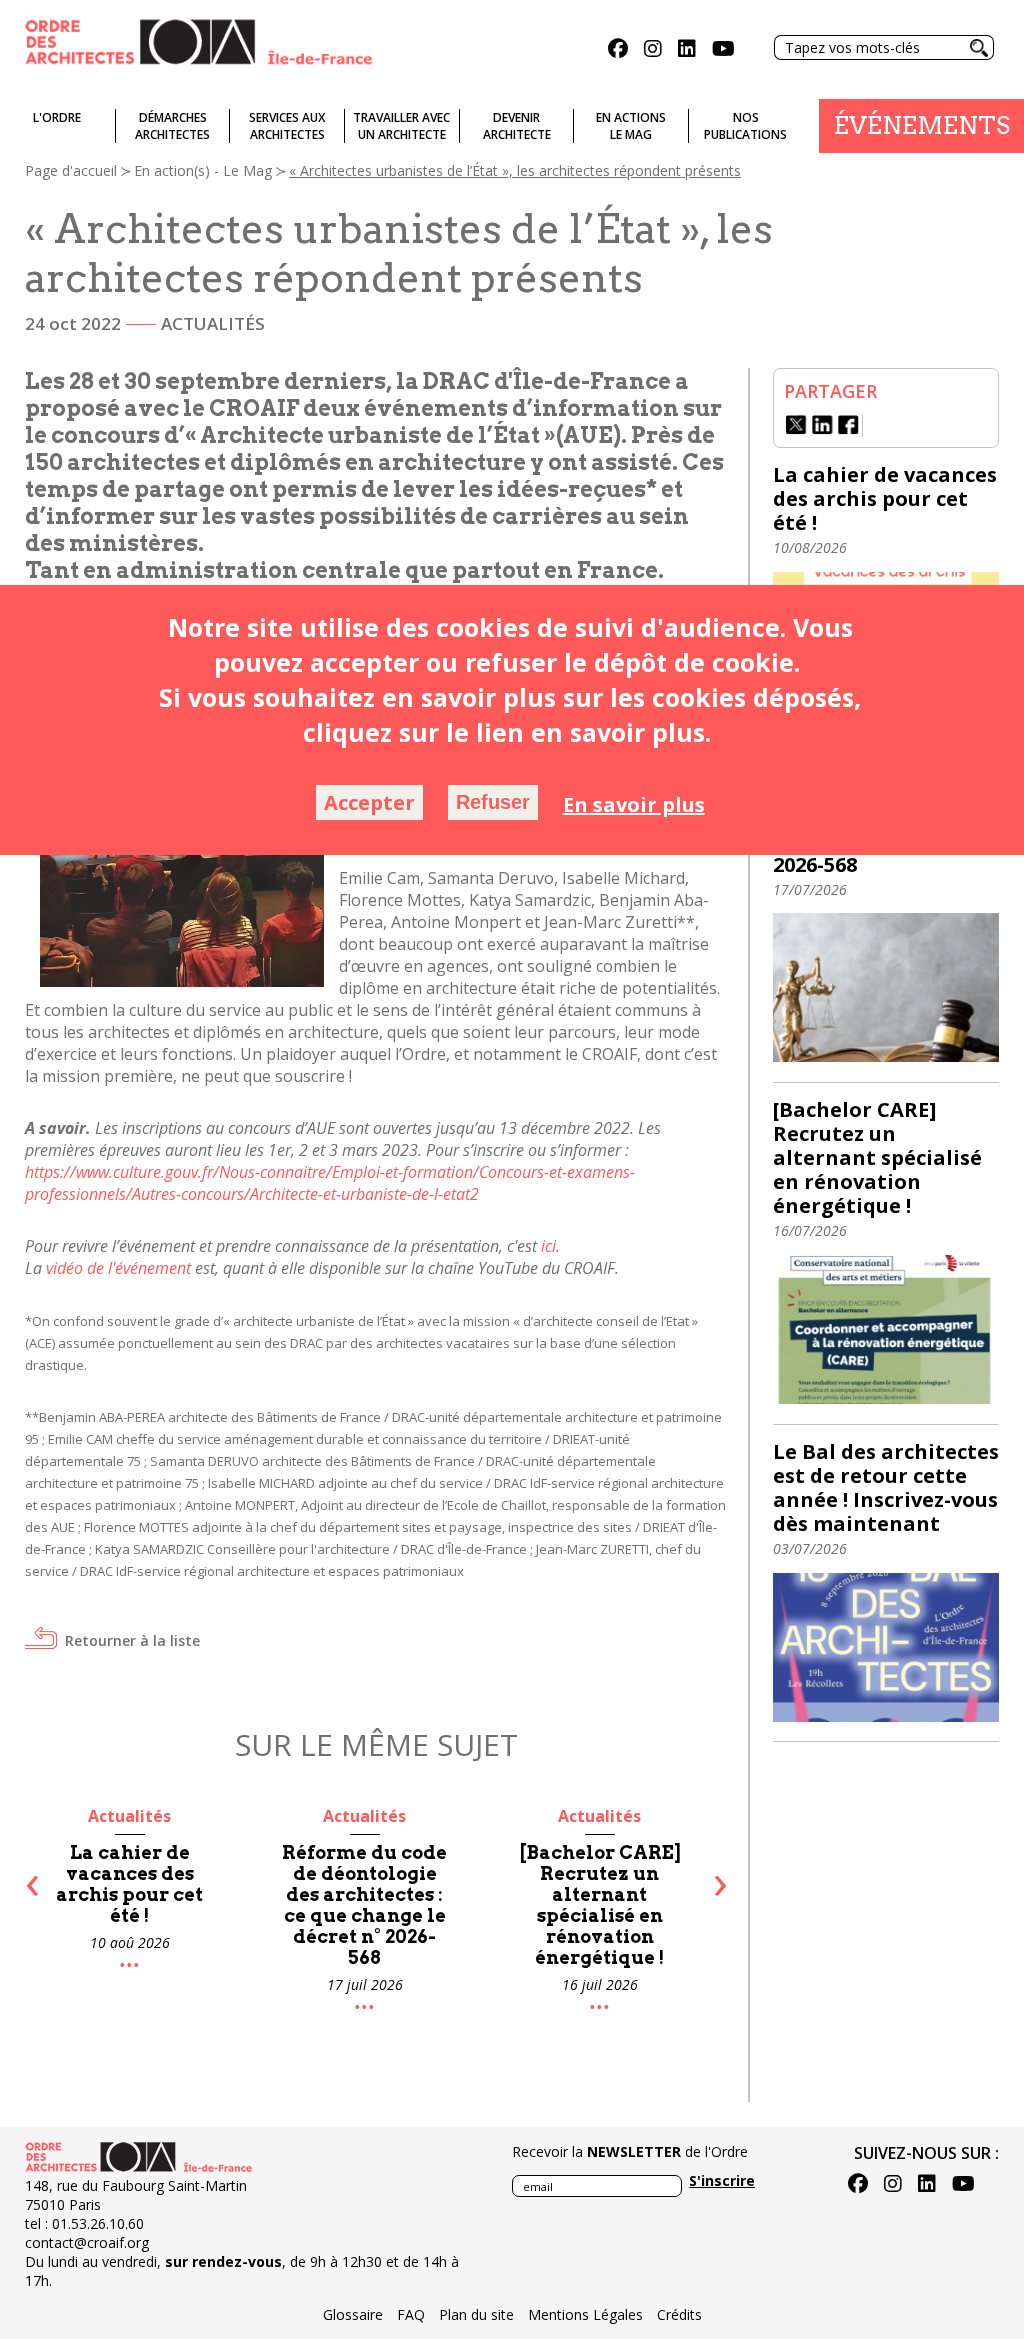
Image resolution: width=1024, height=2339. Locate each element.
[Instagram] (653, 50)
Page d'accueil (71, 170)
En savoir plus (634, 804)
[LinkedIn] (687, 50)
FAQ (411, 2314)
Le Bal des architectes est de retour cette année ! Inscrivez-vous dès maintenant (613, 1905)
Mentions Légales (585, 2314)
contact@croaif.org (87, 2242)
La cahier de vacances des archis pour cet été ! (885, 498)
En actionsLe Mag (631, 126)
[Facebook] (618, 50)
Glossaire (353, 2314)
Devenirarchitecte (517, 126)
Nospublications (745, 126)
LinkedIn (823, 425)
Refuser (493, 802)
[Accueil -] (198, 40)
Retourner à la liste (132, 1640)
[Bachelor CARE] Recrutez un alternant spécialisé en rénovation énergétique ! (378, 1905)
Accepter (369, 802)
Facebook (849, 425)
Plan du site (476, 2314)
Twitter (797, 425)
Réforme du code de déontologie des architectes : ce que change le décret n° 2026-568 (142, 1905)
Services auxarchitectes (287, 126)
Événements (922, 125)
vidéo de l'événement (118, 1268)
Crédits (679, 2314)
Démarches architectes (172, 126)
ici (548, 1246)
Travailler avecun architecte (401, 126)
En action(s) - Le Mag (203, 170)
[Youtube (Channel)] (723, 50)
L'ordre (57, 117)
